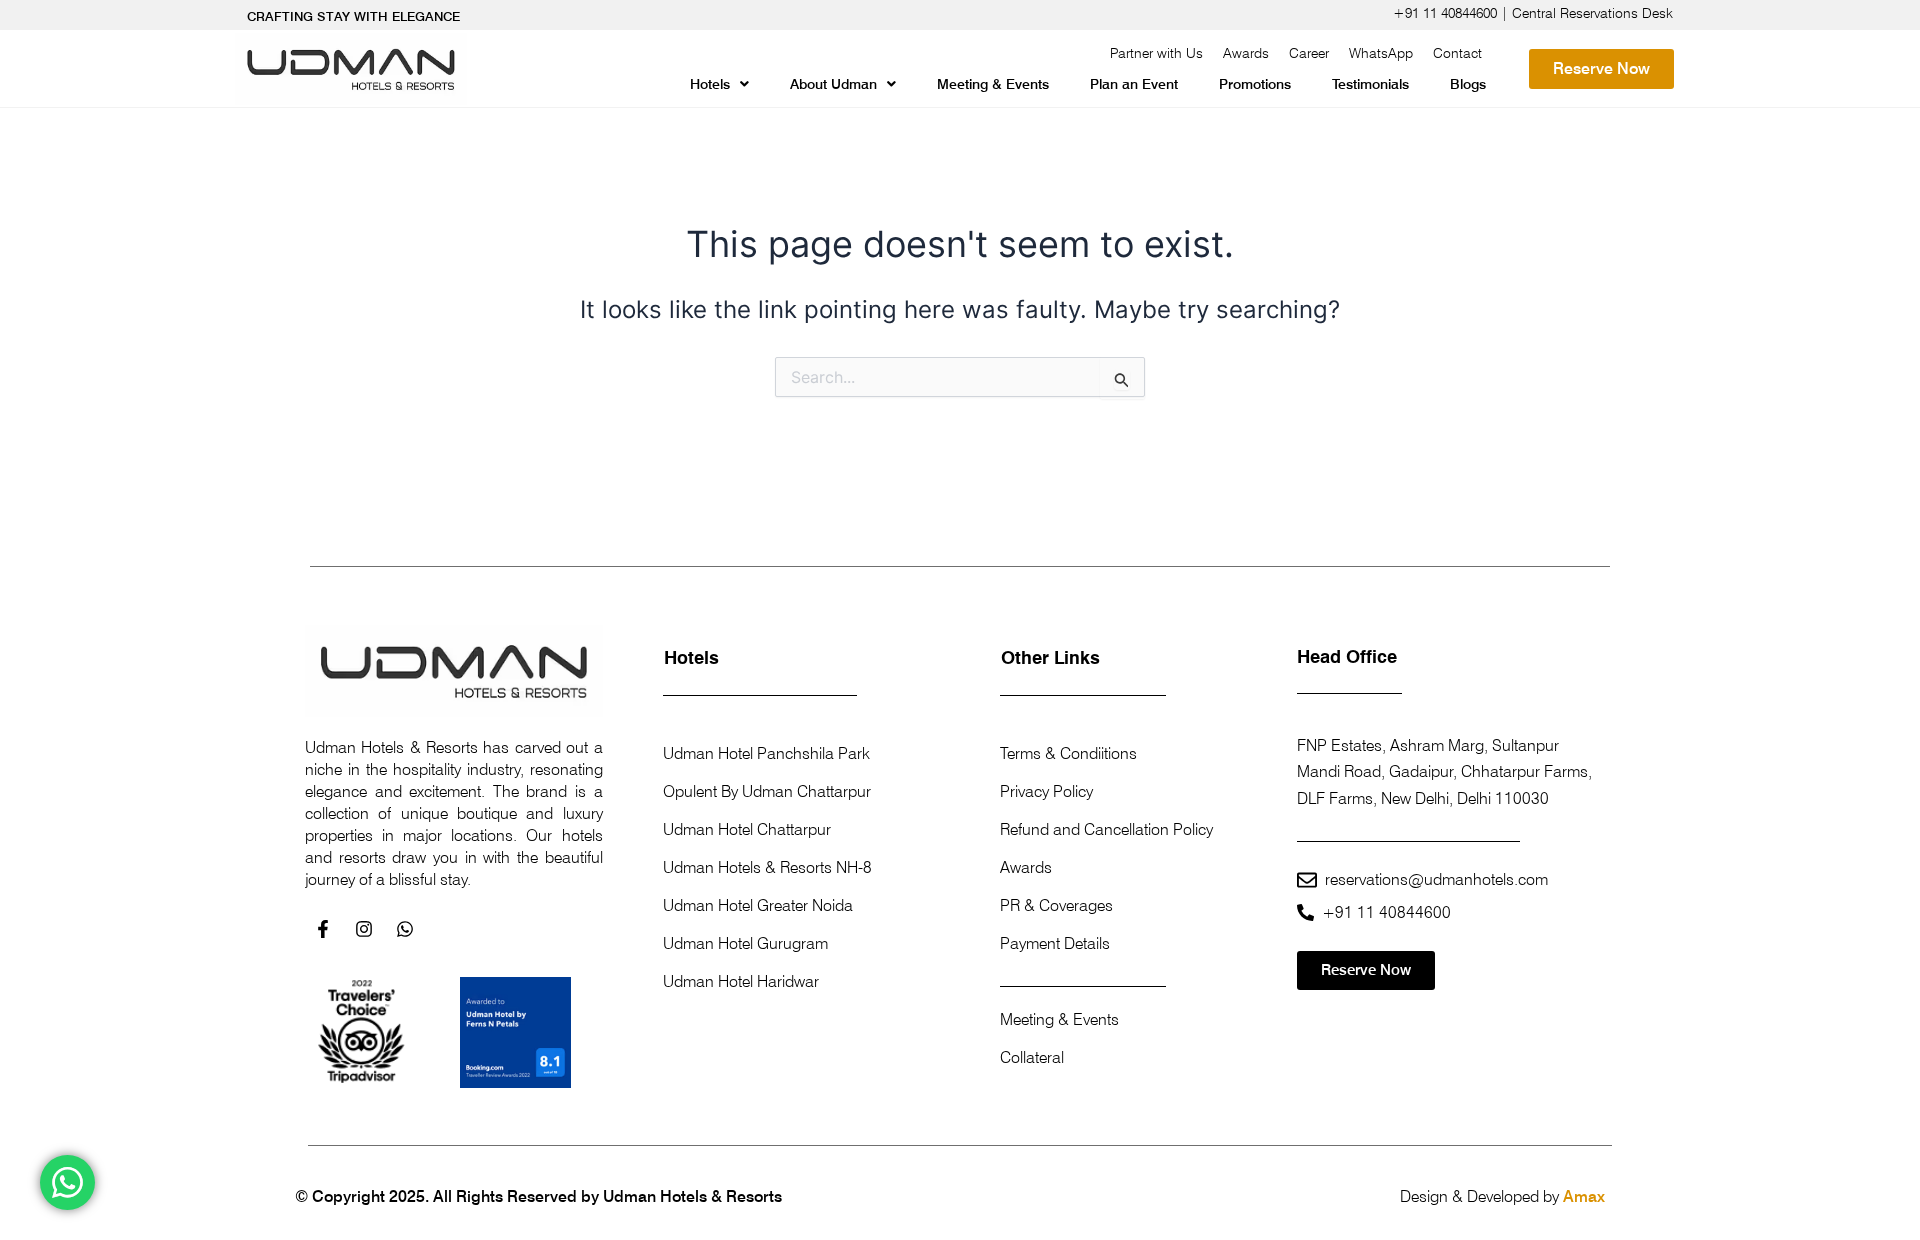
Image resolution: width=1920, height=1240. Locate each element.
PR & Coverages (1056, 905)
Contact (1457, 53)
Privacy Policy (1046, 791)
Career (1309, 53)
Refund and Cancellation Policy (1106, 829)
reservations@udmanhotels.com (1436, 879)
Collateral (1032, 1057)
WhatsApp (1381, 53)
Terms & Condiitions (1068, 753)
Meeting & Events (993, 84)
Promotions (1255, 84)
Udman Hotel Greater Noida (758, 905)
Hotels (710, 84)
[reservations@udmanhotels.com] (1307, 880)
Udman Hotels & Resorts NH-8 (767, 867)
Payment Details (1055, 943)
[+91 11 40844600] (1305, 912)
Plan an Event (1134, 84)
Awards (1246, 53)
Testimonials (1370, 84)
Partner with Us (1156, 53)
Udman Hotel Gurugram (745, 943)
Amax (1584, 1196)
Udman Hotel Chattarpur (747, 829)
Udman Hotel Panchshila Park (766, 753)
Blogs (1468, 84)
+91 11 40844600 (1386, 912)
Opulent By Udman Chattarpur (767, 791)
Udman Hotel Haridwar (741, 981)
